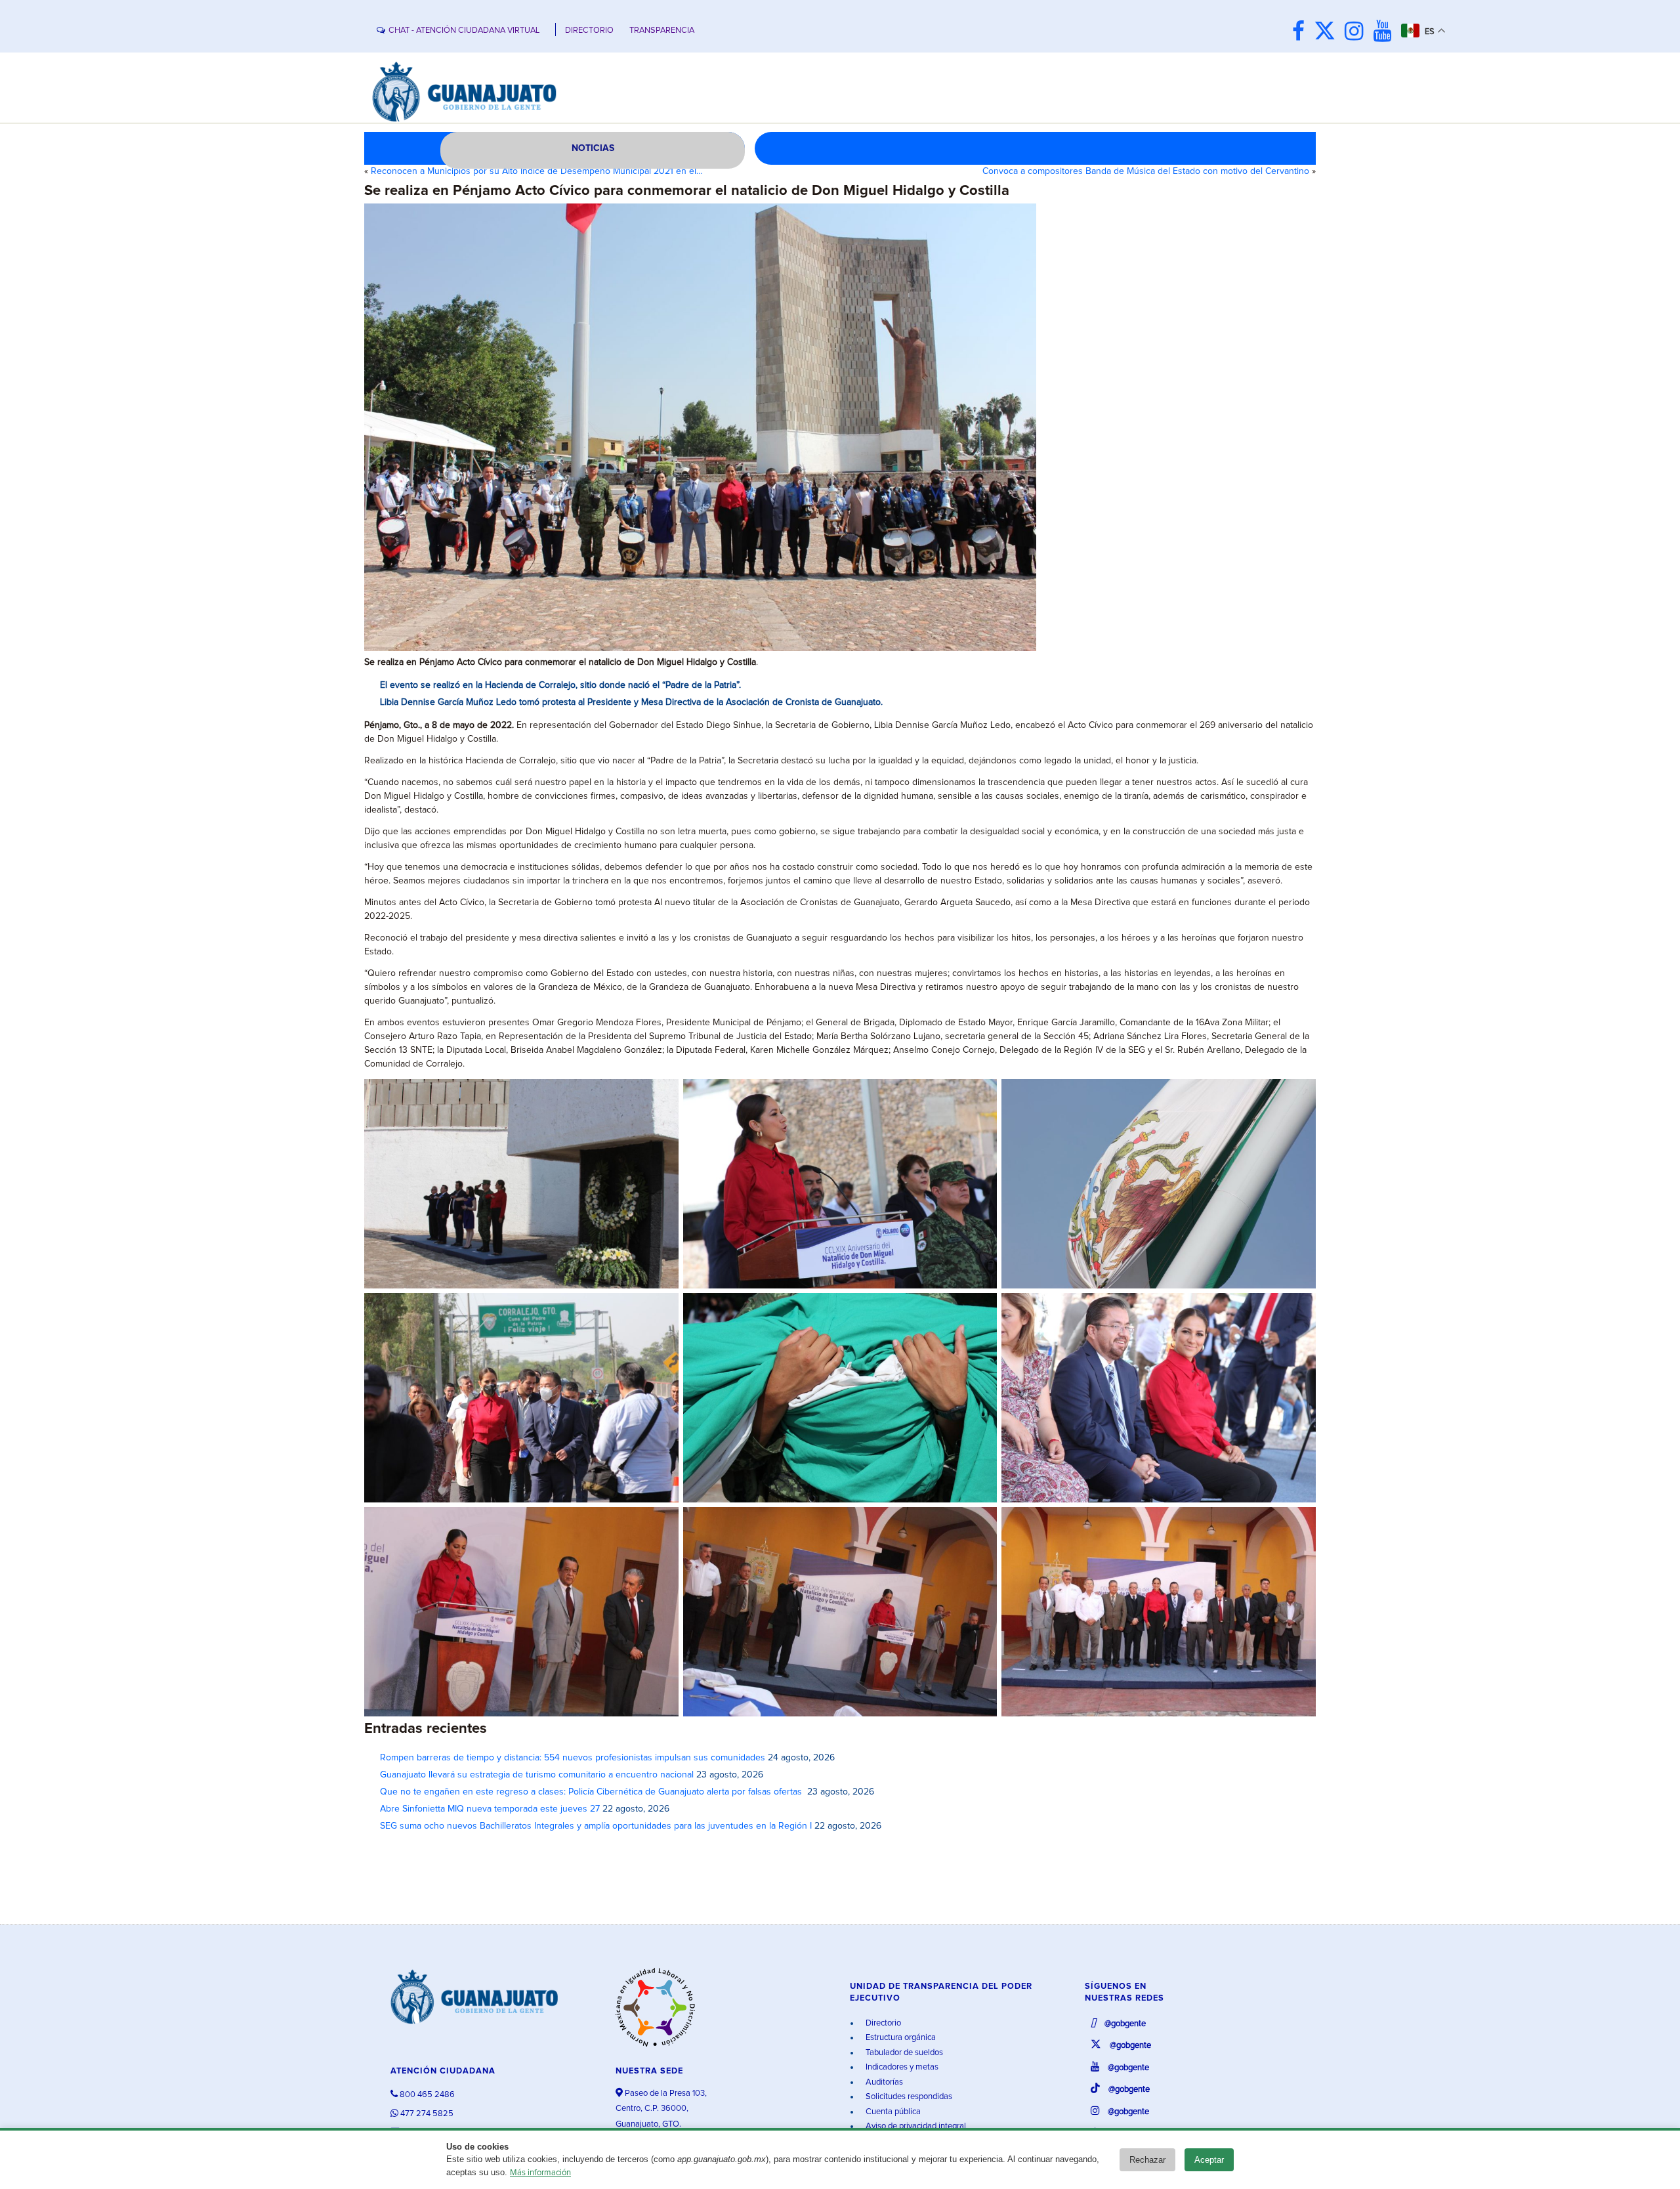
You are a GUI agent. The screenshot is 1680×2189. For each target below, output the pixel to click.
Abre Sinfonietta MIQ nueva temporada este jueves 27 (490, 1809)
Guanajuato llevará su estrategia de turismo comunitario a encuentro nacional (537, 1775)
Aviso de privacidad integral (915, 2126)
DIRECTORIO (589, 31)
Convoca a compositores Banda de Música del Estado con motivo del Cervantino (1146, 171)
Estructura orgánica (900, 2038)
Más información (540, 2173)
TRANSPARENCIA (662, 31)
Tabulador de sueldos (903, 2053)
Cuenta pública (892, 2112)
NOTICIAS (593, 148)
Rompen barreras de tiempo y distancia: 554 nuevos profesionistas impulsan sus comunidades (573, 1758)
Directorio (882, 2023)
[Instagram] (1357, 32)
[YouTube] (1386, 32)
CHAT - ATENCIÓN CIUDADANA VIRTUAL (464, 31)
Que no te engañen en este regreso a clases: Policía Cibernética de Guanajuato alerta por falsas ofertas (592, 1792)
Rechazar (1147, 2160)
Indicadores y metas (901, 2067)
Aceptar (1209, 2160)
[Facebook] (1302, 32)
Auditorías (883, 2082)
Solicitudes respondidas (908, 2097)
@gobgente (1124, 2024)
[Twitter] (1328, 32)
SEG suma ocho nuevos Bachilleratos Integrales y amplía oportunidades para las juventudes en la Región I (596, 1826)
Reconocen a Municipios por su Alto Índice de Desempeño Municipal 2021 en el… (537, 171)
